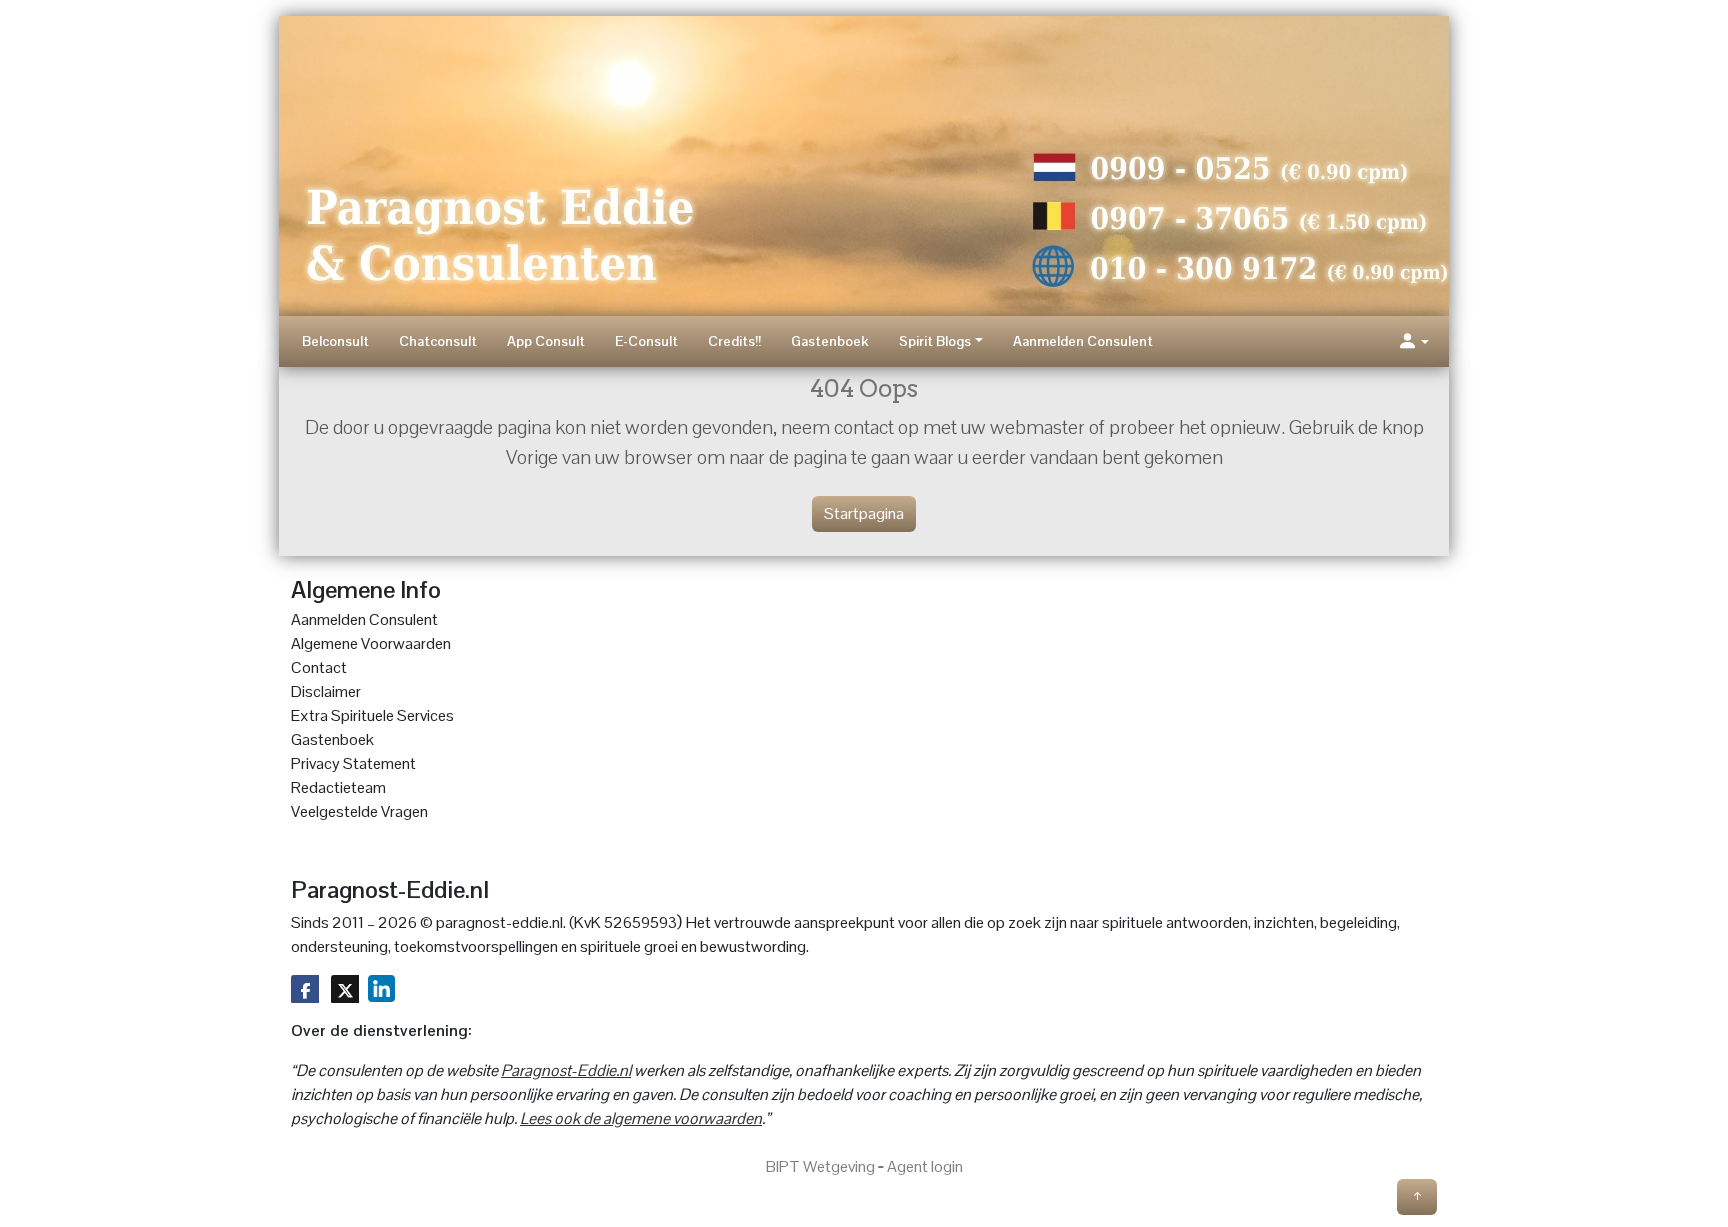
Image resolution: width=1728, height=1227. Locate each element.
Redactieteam (338, 787)
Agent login (925, 1166)
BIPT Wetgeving (820, 1166)
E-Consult (646, 341)
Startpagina (864, 513)
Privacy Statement (353, 763)
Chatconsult (438, 341)
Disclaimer (326, 691)
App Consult (546, 341)
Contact (319, 667)
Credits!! (734, 341)
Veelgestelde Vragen (359, 811)
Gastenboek (830, 341)
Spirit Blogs (935, 341)
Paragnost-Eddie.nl (566, 1070)
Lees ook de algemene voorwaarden (641, 1118)
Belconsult (335, 341)
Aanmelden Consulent (1083, 341)
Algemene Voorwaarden (371, 643)
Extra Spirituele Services (372, 715)
